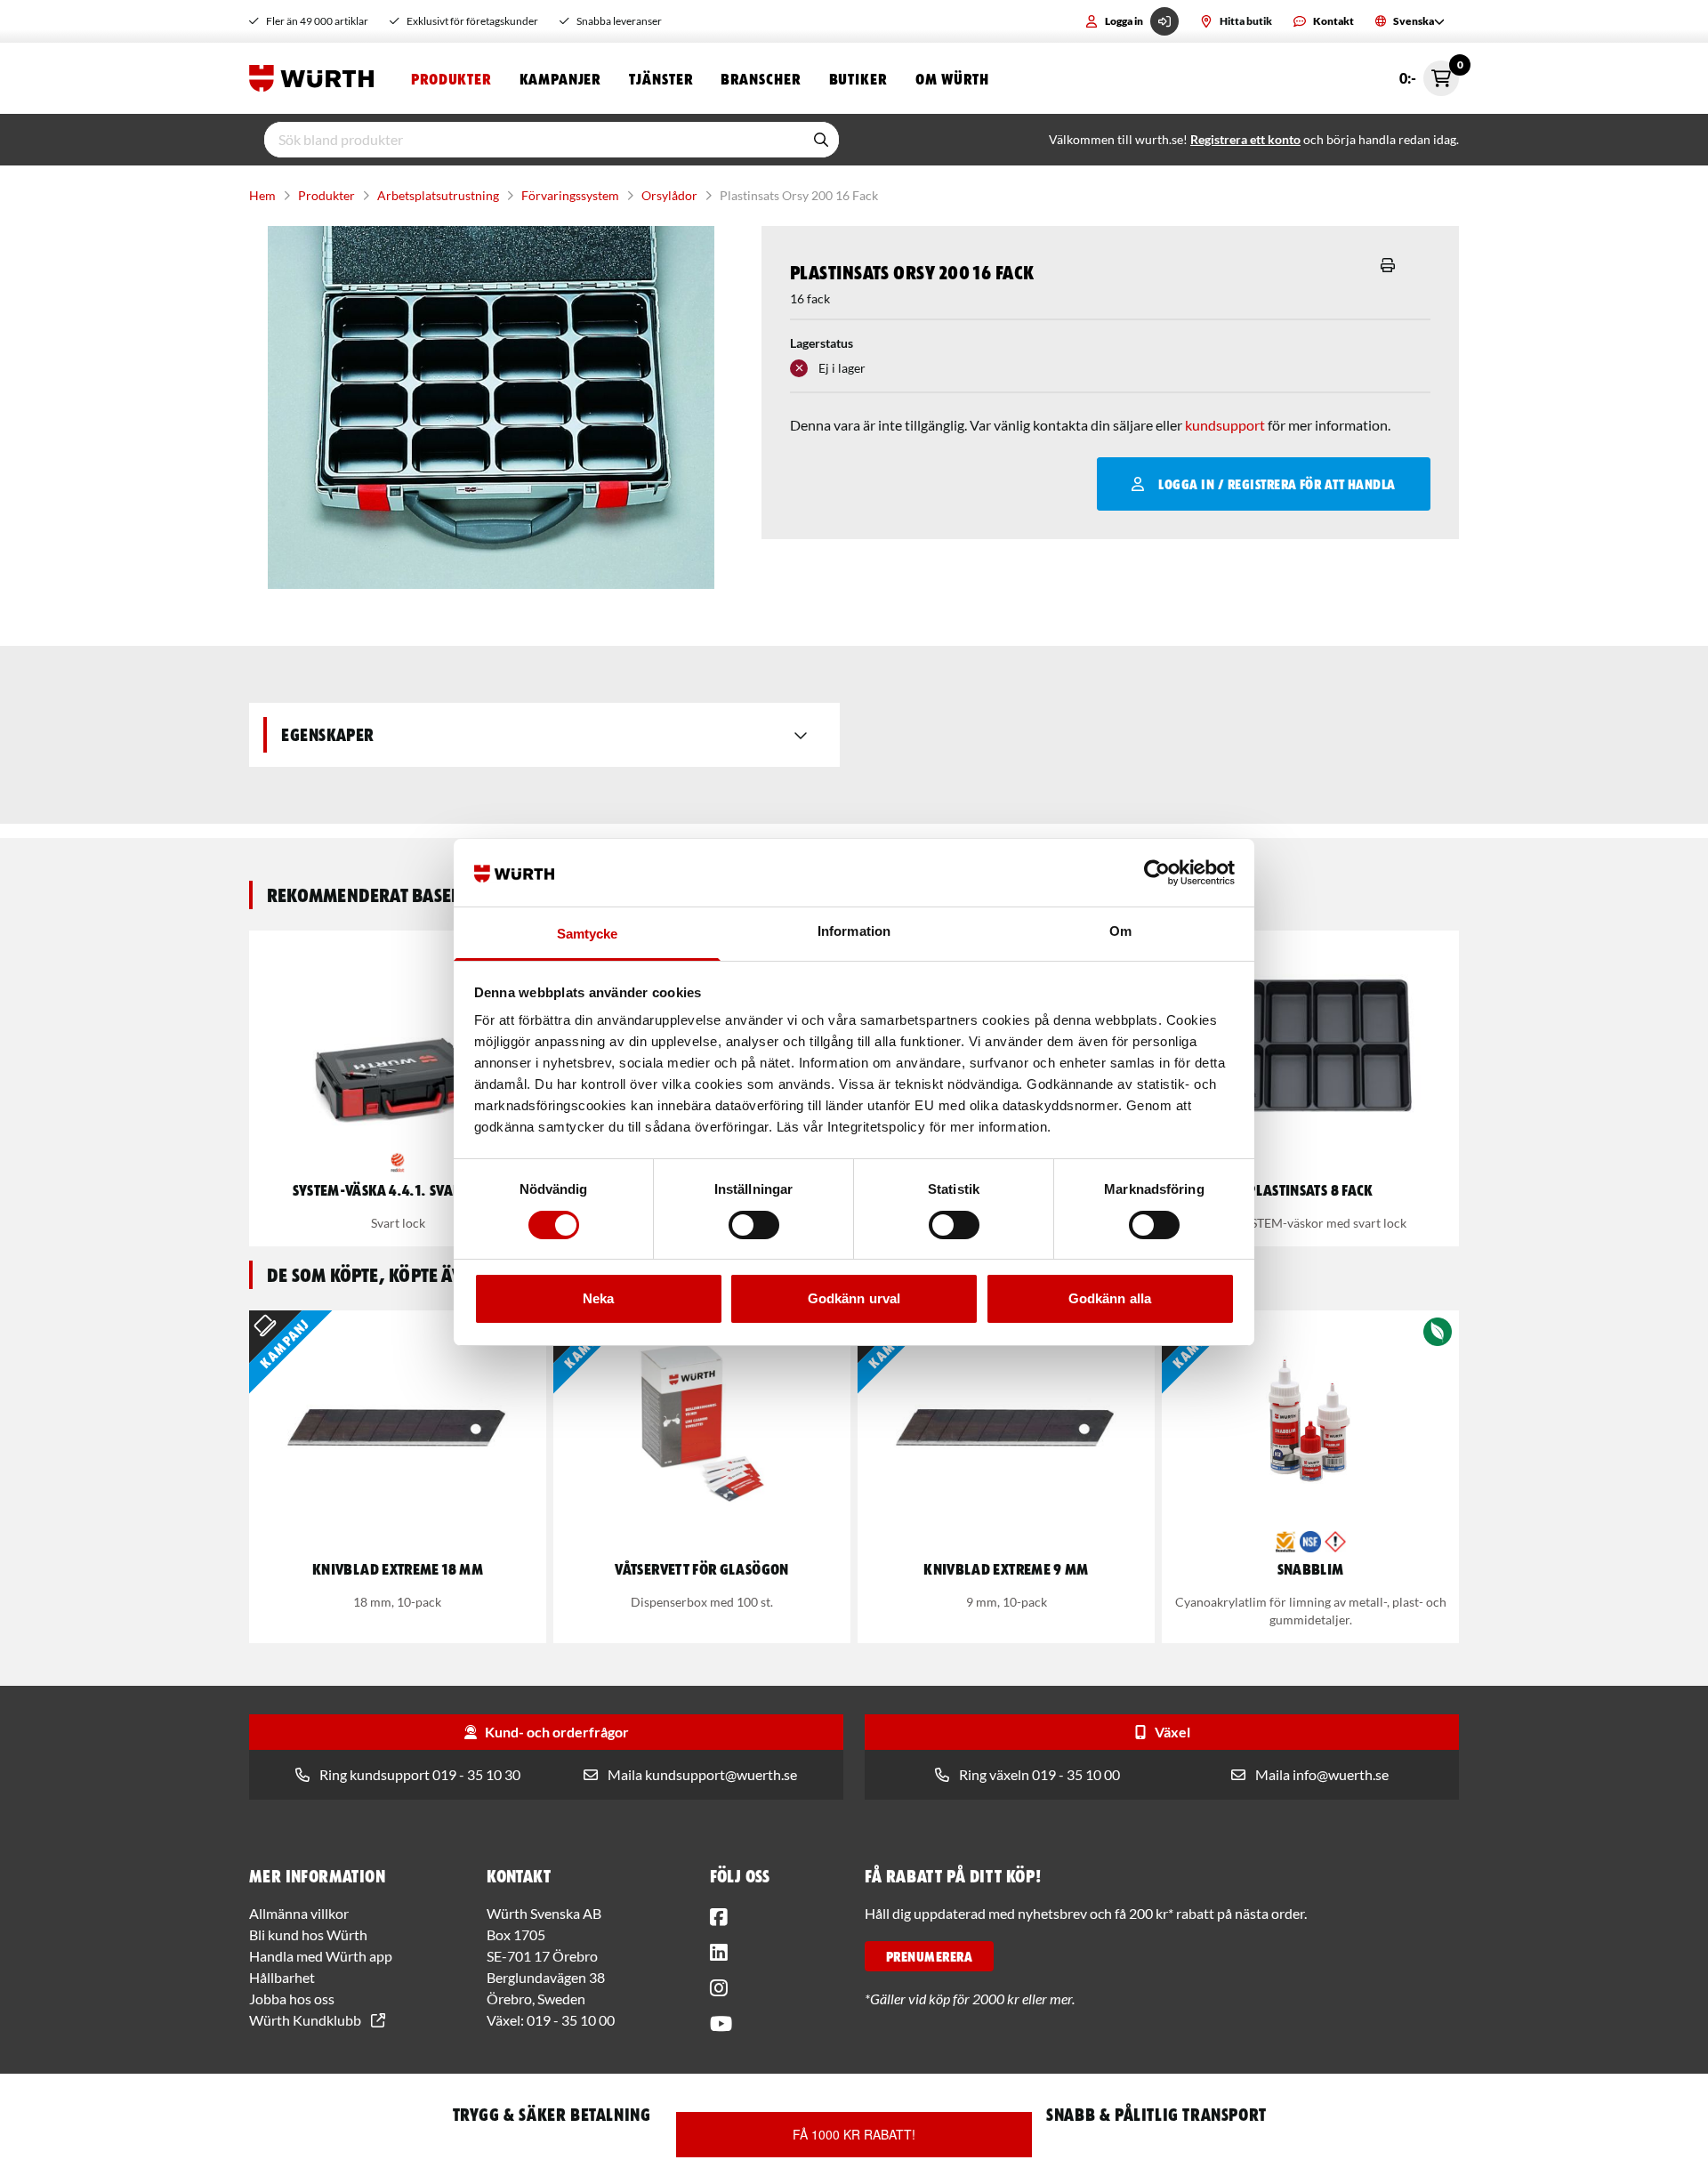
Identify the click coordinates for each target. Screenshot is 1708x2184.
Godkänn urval (854, 1298)
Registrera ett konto (1245, 139)
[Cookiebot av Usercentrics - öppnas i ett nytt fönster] (1157, 873)
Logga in (1124, 21)
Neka (598, 1298)
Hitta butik (1246, 21)
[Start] (316, 78)
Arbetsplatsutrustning (438, 195)
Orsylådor (669, 195)
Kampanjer (560, 78)
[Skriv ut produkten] (1388, 265)
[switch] (754, 1225)
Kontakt (1333, 21)
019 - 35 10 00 (571, 2020)
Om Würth (952, 78)
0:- (1429, 73)
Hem (262, 195)
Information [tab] (854, 931)
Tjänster (661, 78)
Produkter (451, 78)
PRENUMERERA (929, 1956)
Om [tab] (1120, 931)
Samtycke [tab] (588, 934)
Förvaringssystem (570, 195)
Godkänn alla (1110, 1298)
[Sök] (821, 140)
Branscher (760, 78)
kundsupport (1225, 425)
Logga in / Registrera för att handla (1277, 484)
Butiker (858, 78)
